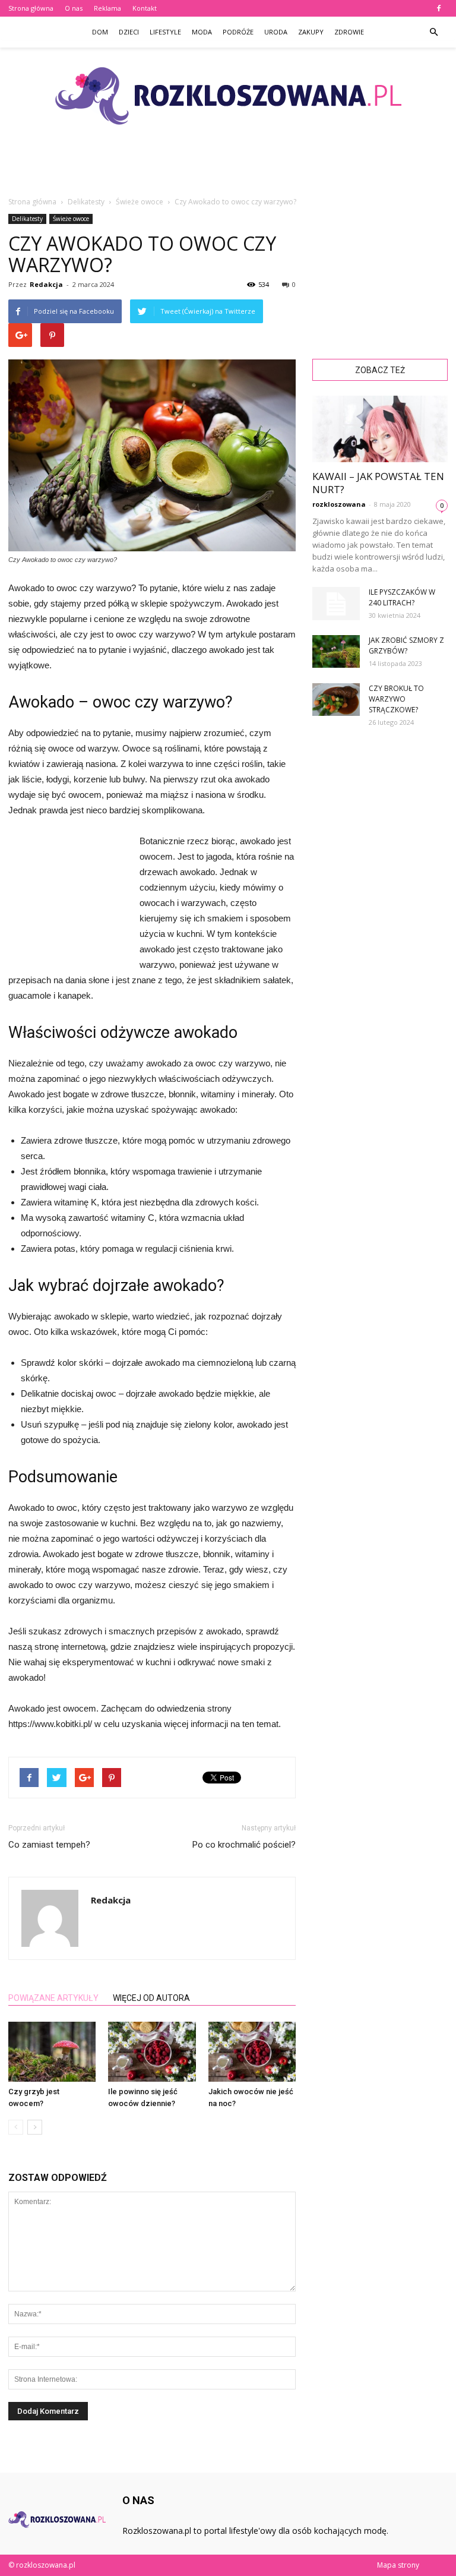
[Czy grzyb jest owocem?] (52, 2052)
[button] (433, 32)
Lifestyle (165, 32)
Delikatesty (27, 219)
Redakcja (46, 284)
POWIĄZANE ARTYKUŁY (53, 1998)
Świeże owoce (71, 219)
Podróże (238, 32)
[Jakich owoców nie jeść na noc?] (252, 2052)
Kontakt (145, 8)
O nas (74, 8)
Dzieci (129, 32)
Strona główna (31, 8)
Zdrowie (349, 32)
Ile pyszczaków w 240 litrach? (402, 597)
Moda (202, 32)
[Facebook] (439, 8)
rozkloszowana (339, 504)
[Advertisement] (228, 169)
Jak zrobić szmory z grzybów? (406, 645)
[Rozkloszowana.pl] (228, 96)
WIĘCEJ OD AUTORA (151, 1998)
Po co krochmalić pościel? (244, 1845)
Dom (100, 32)
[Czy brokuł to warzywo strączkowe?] (336, 700)
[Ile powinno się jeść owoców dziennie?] (152, 2052)
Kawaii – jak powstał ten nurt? (378, 483)
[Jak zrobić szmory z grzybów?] (336, 651)
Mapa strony (398, 2565)
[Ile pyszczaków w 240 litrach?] (336, 604)
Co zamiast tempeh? (49, 1845)
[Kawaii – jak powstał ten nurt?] (380, 429)
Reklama (107, 8)
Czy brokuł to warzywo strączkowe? (396, 699)
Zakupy (311, 32)
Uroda (276, 32)
